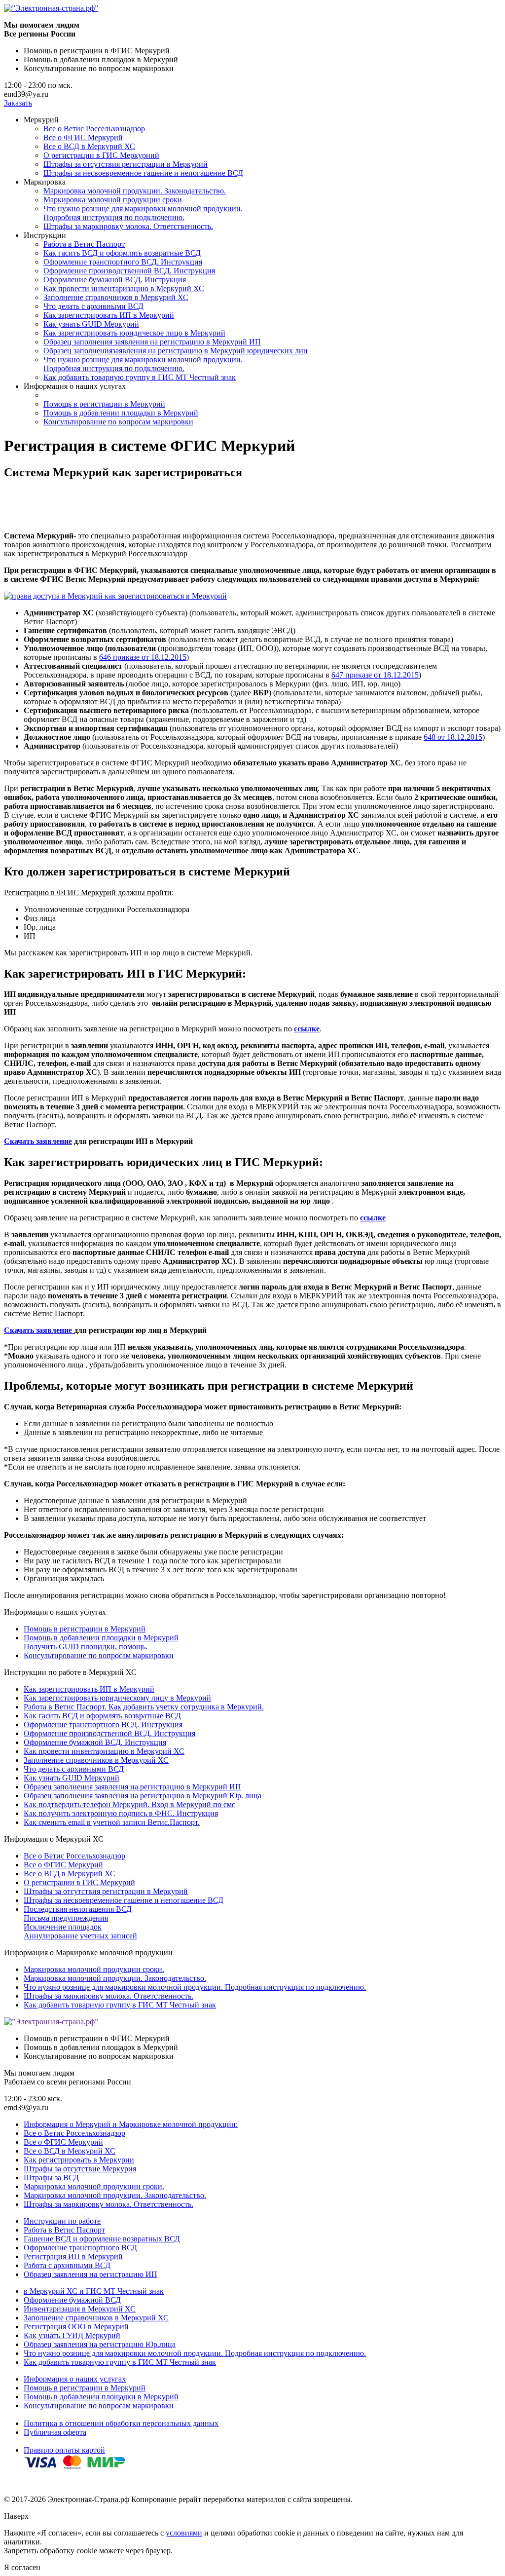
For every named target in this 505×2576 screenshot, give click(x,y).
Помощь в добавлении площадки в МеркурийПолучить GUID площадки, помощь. (101, 1642)
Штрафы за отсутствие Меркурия (80, 2169)
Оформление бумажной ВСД (72, 2300)
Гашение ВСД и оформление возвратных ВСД (102, 2239)
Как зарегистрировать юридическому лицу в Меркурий (117, 1698)
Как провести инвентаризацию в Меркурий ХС (124, 288)
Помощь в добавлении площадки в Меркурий (121, 413)
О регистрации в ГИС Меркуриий (101, 155)
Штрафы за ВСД (51, 2178)
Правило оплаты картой (64, 2450)
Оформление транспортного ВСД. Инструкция (123, 262)
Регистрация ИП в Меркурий (73, 2256)
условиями (184, 2533)
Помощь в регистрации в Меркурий (104, 404)
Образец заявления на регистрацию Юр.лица (100, 2344)
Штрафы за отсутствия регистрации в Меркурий (126, 164)
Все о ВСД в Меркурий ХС (89, 146)
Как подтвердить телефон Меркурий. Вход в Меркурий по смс (129, 1804)
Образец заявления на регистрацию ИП (90, 2274)
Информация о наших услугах (75, 2379)
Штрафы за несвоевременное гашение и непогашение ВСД (143, 173)
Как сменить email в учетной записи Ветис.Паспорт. (112, 1822)
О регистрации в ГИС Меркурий (79, 1882)
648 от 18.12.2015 (453, 737)
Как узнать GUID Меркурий (91, 324)
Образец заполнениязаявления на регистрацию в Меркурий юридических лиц (176, 351)
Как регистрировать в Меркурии (79, 2160)
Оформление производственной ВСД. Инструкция (129, 271)
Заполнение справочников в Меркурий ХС (116, 297)
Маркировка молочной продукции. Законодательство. (135, 191)
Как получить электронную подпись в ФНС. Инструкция (121, 1813)
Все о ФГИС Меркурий (83, 137)
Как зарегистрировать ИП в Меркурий (109, 315)
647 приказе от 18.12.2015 (375, 675)
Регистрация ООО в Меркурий (76, 2327)
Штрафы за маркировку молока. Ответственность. (128, 226)
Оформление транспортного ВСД (80, 2248)
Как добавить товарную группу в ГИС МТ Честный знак (140, 377)
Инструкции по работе (62, 2221)
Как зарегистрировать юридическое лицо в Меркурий (134, 333)
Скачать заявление (38, 1141)
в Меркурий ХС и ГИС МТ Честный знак (94, 2291)
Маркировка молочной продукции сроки (113, 200)
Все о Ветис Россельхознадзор (94, 129)
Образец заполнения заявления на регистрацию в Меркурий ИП (152, 342)
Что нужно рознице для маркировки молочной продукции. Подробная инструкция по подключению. (143, 213)
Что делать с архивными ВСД (93, 306)
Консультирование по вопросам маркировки (118, 422)
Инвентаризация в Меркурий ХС (80, 2309)
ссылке (307, 1029)
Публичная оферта (55, 2432)
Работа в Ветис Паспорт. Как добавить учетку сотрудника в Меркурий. (144, 1707)
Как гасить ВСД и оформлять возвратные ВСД (122, 253)
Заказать (18, 103)
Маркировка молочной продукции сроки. (94, 1969)
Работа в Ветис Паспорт (84, 244)
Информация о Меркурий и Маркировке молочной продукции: (131, 2124)
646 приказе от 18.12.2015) (144, 657)
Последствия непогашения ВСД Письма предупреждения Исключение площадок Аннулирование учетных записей (80, 1922)
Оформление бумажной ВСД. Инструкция (115, 280)
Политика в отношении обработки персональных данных (121, 2423)
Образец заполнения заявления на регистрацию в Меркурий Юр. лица (143, 1796)
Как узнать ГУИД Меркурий (72, 2335)
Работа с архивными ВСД (67, 2265)
